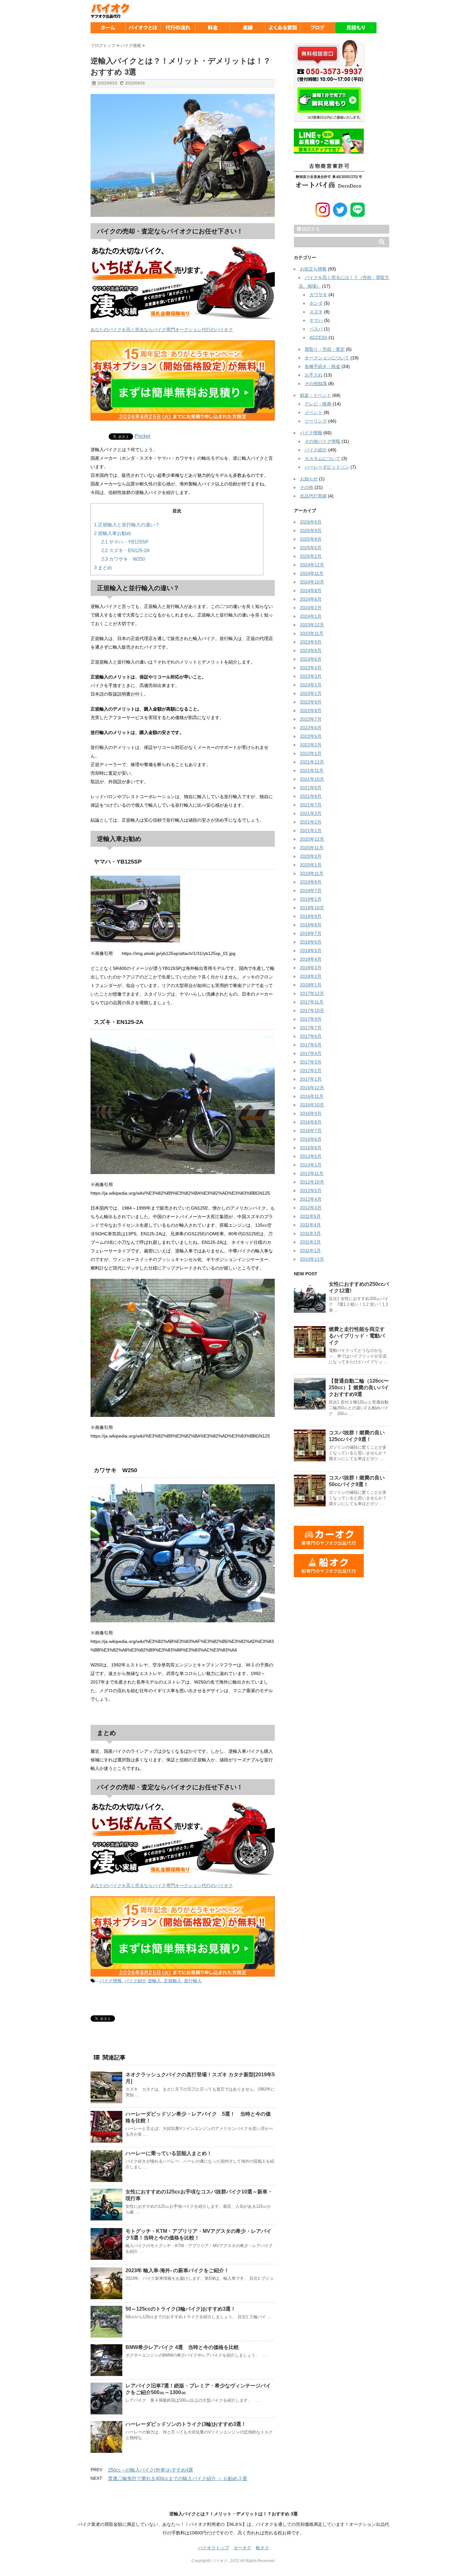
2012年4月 (311, 1199)
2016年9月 (311, 1113)
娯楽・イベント (315, 395)
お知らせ (309, 479)
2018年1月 (311, 985)
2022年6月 (311, 728)
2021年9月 (311, 788)
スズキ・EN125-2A (125, 550)
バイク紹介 (135, 1981)
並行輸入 (193, 1981)
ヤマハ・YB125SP (125, 542)
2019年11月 (312, 873)
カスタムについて (322, 458)
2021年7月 (311, 805)
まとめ (103, 567)
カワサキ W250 (123, 559)
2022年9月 (311, 702)
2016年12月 (312, 1088)
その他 (307, 487)
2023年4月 (311, 668)
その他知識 (316, 384)
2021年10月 (312, 779)
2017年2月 (311, 1071)
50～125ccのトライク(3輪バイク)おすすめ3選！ (181, 2309)
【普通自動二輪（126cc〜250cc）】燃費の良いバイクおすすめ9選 (359, 1388)
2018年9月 (311, 916)
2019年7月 (311, 891)
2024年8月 (311, 591)
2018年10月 (312, 908)
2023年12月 (312, 625)
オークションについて (327, 358)
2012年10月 (312, 1182)
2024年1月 (311, 616)
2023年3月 (311, 676)
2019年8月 (311, 882)
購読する (310, 229)
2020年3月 (311, 856)
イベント (314, 412)
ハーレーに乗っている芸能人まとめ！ (169, 2153)
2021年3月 (311, 813)
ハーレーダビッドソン (327, 467)
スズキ (316, 312)
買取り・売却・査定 (325, 349)
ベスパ (316, 329)
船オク (262, 2548)
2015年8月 (311, 1148)
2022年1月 (311, 753)
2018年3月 (311, 968)
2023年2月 (311, 685)
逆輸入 (154, 1981)
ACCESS (318, 337)
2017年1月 (311, 1079)
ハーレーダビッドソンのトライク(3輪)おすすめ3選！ (186, 2424)
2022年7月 (311, 719)
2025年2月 (311, 556)
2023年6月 (311, 659)
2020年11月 (312, 848)
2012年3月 (311, 1208)
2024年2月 (311, 608)
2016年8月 (311, 1122)
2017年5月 (311, 1045)
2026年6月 (311, 522)
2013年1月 (311, 1165)
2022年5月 (311, 736)
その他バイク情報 (322, 441)
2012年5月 (311, 1191)
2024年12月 (312, 565)
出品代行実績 (313, 496)
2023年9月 (311, 642)
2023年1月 (311, 693)
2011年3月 (310, 1233)
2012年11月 (312, 1173)
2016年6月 (311, 1139)
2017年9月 (311, 1019)
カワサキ (318, 295)
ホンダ (316, 303)
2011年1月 (310, 1251)
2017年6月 (311, 1036)
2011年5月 (310, 1216)
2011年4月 (310, 1225)
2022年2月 (311, 745)
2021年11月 (312, 771)
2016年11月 (312, 1096)
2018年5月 (311, 951)
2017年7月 (311, 1028)
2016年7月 (311, 1131)
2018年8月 (311, 925)
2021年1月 (311, 831)
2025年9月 (311, 531)
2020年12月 (312, 839)
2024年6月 (311, 599)
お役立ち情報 (313, 269)
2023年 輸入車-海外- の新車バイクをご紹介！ (177, 2270)
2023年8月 (311, 651)
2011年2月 (310, 1242)
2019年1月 (311, 899)
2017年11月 (312, 1002)
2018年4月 (311, 959)
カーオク (242, 2548)
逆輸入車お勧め (113, 533)
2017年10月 (312, 1011)
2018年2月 (311, 976)
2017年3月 (311, 1062)
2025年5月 (311, 548)
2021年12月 (312, 762)
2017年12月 (312, 993)
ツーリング (316, 421)
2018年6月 (311, 942)
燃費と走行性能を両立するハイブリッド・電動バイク (357, 1336)
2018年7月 (311, 933)
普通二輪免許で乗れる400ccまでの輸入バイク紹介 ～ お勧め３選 (178, 2478)
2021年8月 (311, 796)
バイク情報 (111, 1981)
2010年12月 (312, 1259)
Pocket (142, 436)
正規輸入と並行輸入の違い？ (127, 525)
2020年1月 (311, 865)
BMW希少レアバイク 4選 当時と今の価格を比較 (182, 2347)
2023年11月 (312, 633)
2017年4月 (311, 1053)
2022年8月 (311, 711)
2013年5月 (311, 1156)
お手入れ (314, 375)
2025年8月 (311, 539)
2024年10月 (312, 582)
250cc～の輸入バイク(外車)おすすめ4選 (151, 2470)
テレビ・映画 (318, 404)
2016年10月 (312, 1105)
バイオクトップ (213, 2548)
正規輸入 (173, 1981)
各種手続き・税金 (322, 366)
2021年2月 (311, 822)
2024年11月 (312, 573)
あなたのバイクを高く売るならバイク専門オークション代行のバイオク (162, 330)
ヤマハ (316, 320)
